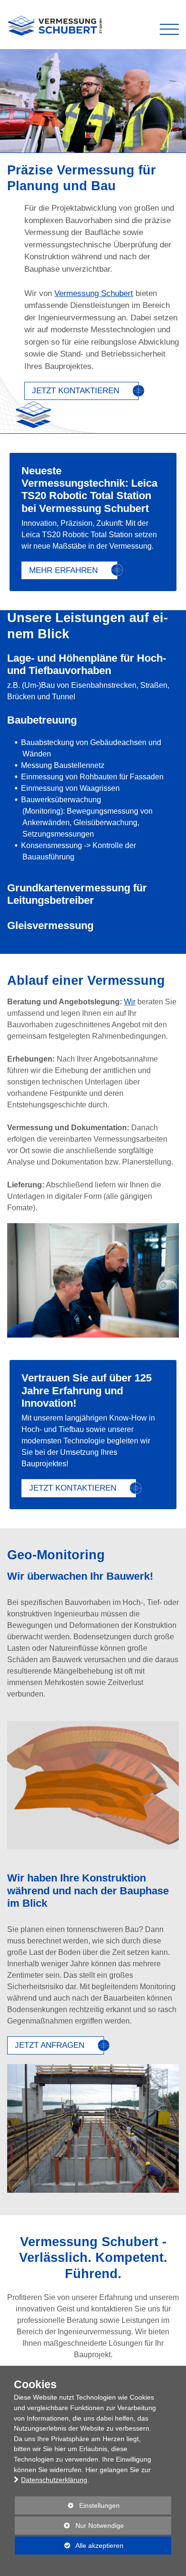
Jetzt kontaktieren (73, 1488)
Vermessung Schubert (94, 293)
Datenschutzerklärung (54, 2480)
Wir (130, 1002)
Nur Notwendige (69, 2528)
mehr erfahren (63, 570)
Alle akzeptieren (69, 2545)
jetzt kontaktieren (76, 391)
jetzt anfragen (50, 2045)
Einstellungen (67, 2508)
